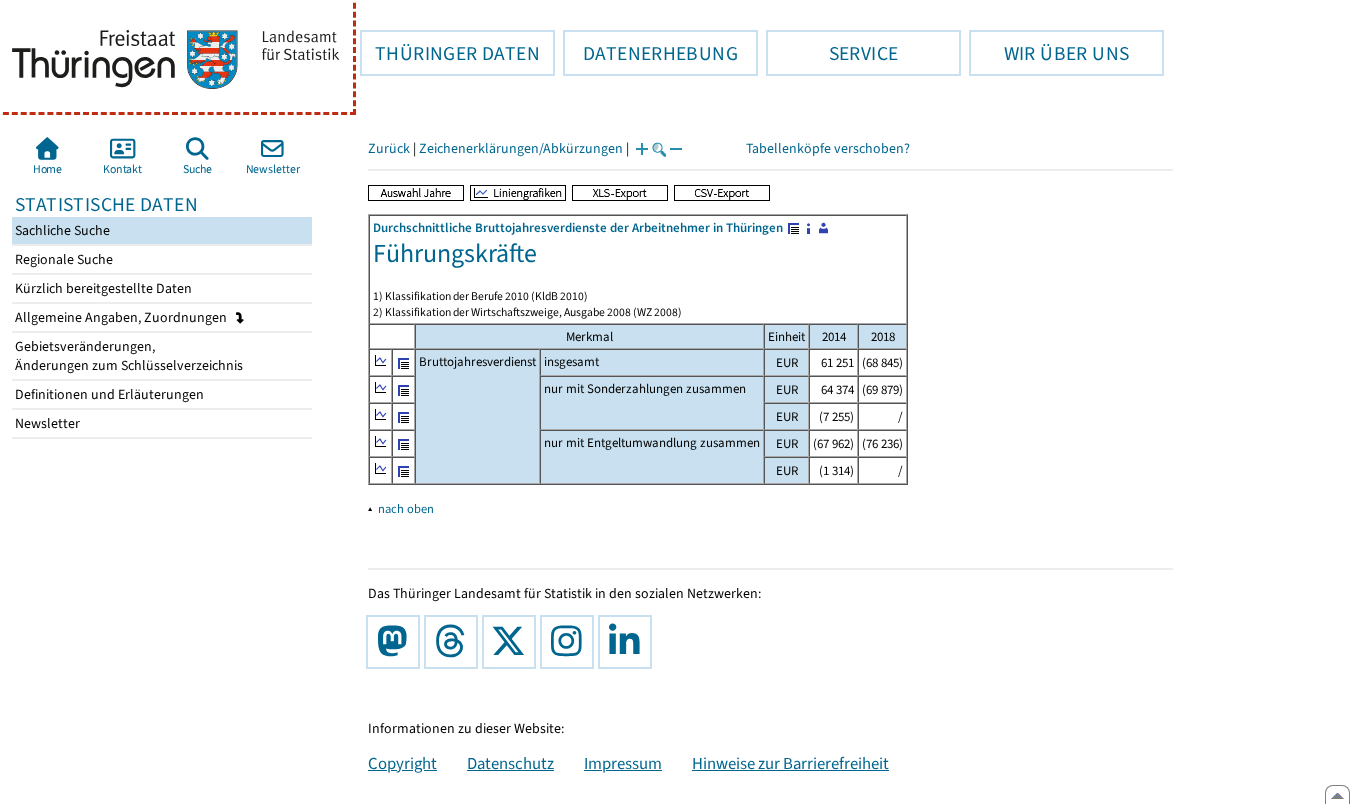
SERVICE (832, 53)
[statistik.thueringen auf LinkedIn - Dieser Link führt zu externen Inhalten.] (629, 642)
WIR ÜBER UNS (1049, 53)
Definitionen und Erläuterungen (108, 394)
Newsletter (46, 423)
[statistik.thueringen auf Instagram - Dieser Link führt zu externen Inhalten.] (571, 642)
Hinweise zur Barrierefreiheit (790, 763)
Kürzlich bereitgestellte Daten (102, 288)
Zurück (389, 148)
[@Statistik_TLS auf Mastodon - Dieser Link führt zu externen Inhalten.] (397, 642)
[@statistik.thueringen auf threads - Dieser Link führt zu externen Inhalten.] (455, 642)
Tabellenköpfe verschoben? (828, 148)
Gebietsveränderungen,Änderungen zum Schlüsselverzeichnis (127, 356)
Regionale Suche (62, 259)
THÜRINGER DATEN (450, 53)
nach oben (406, 508)
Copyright (402, 763)
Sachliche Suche (61, 230)
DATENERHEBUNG (650, 53)
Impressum (623, 763)
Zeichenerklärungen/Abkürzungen (521, 148)
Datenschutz (510, 763)
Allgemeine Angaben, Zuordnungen (122, 317)
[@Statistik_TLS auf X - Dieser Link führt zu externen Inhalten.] (513, 642)
